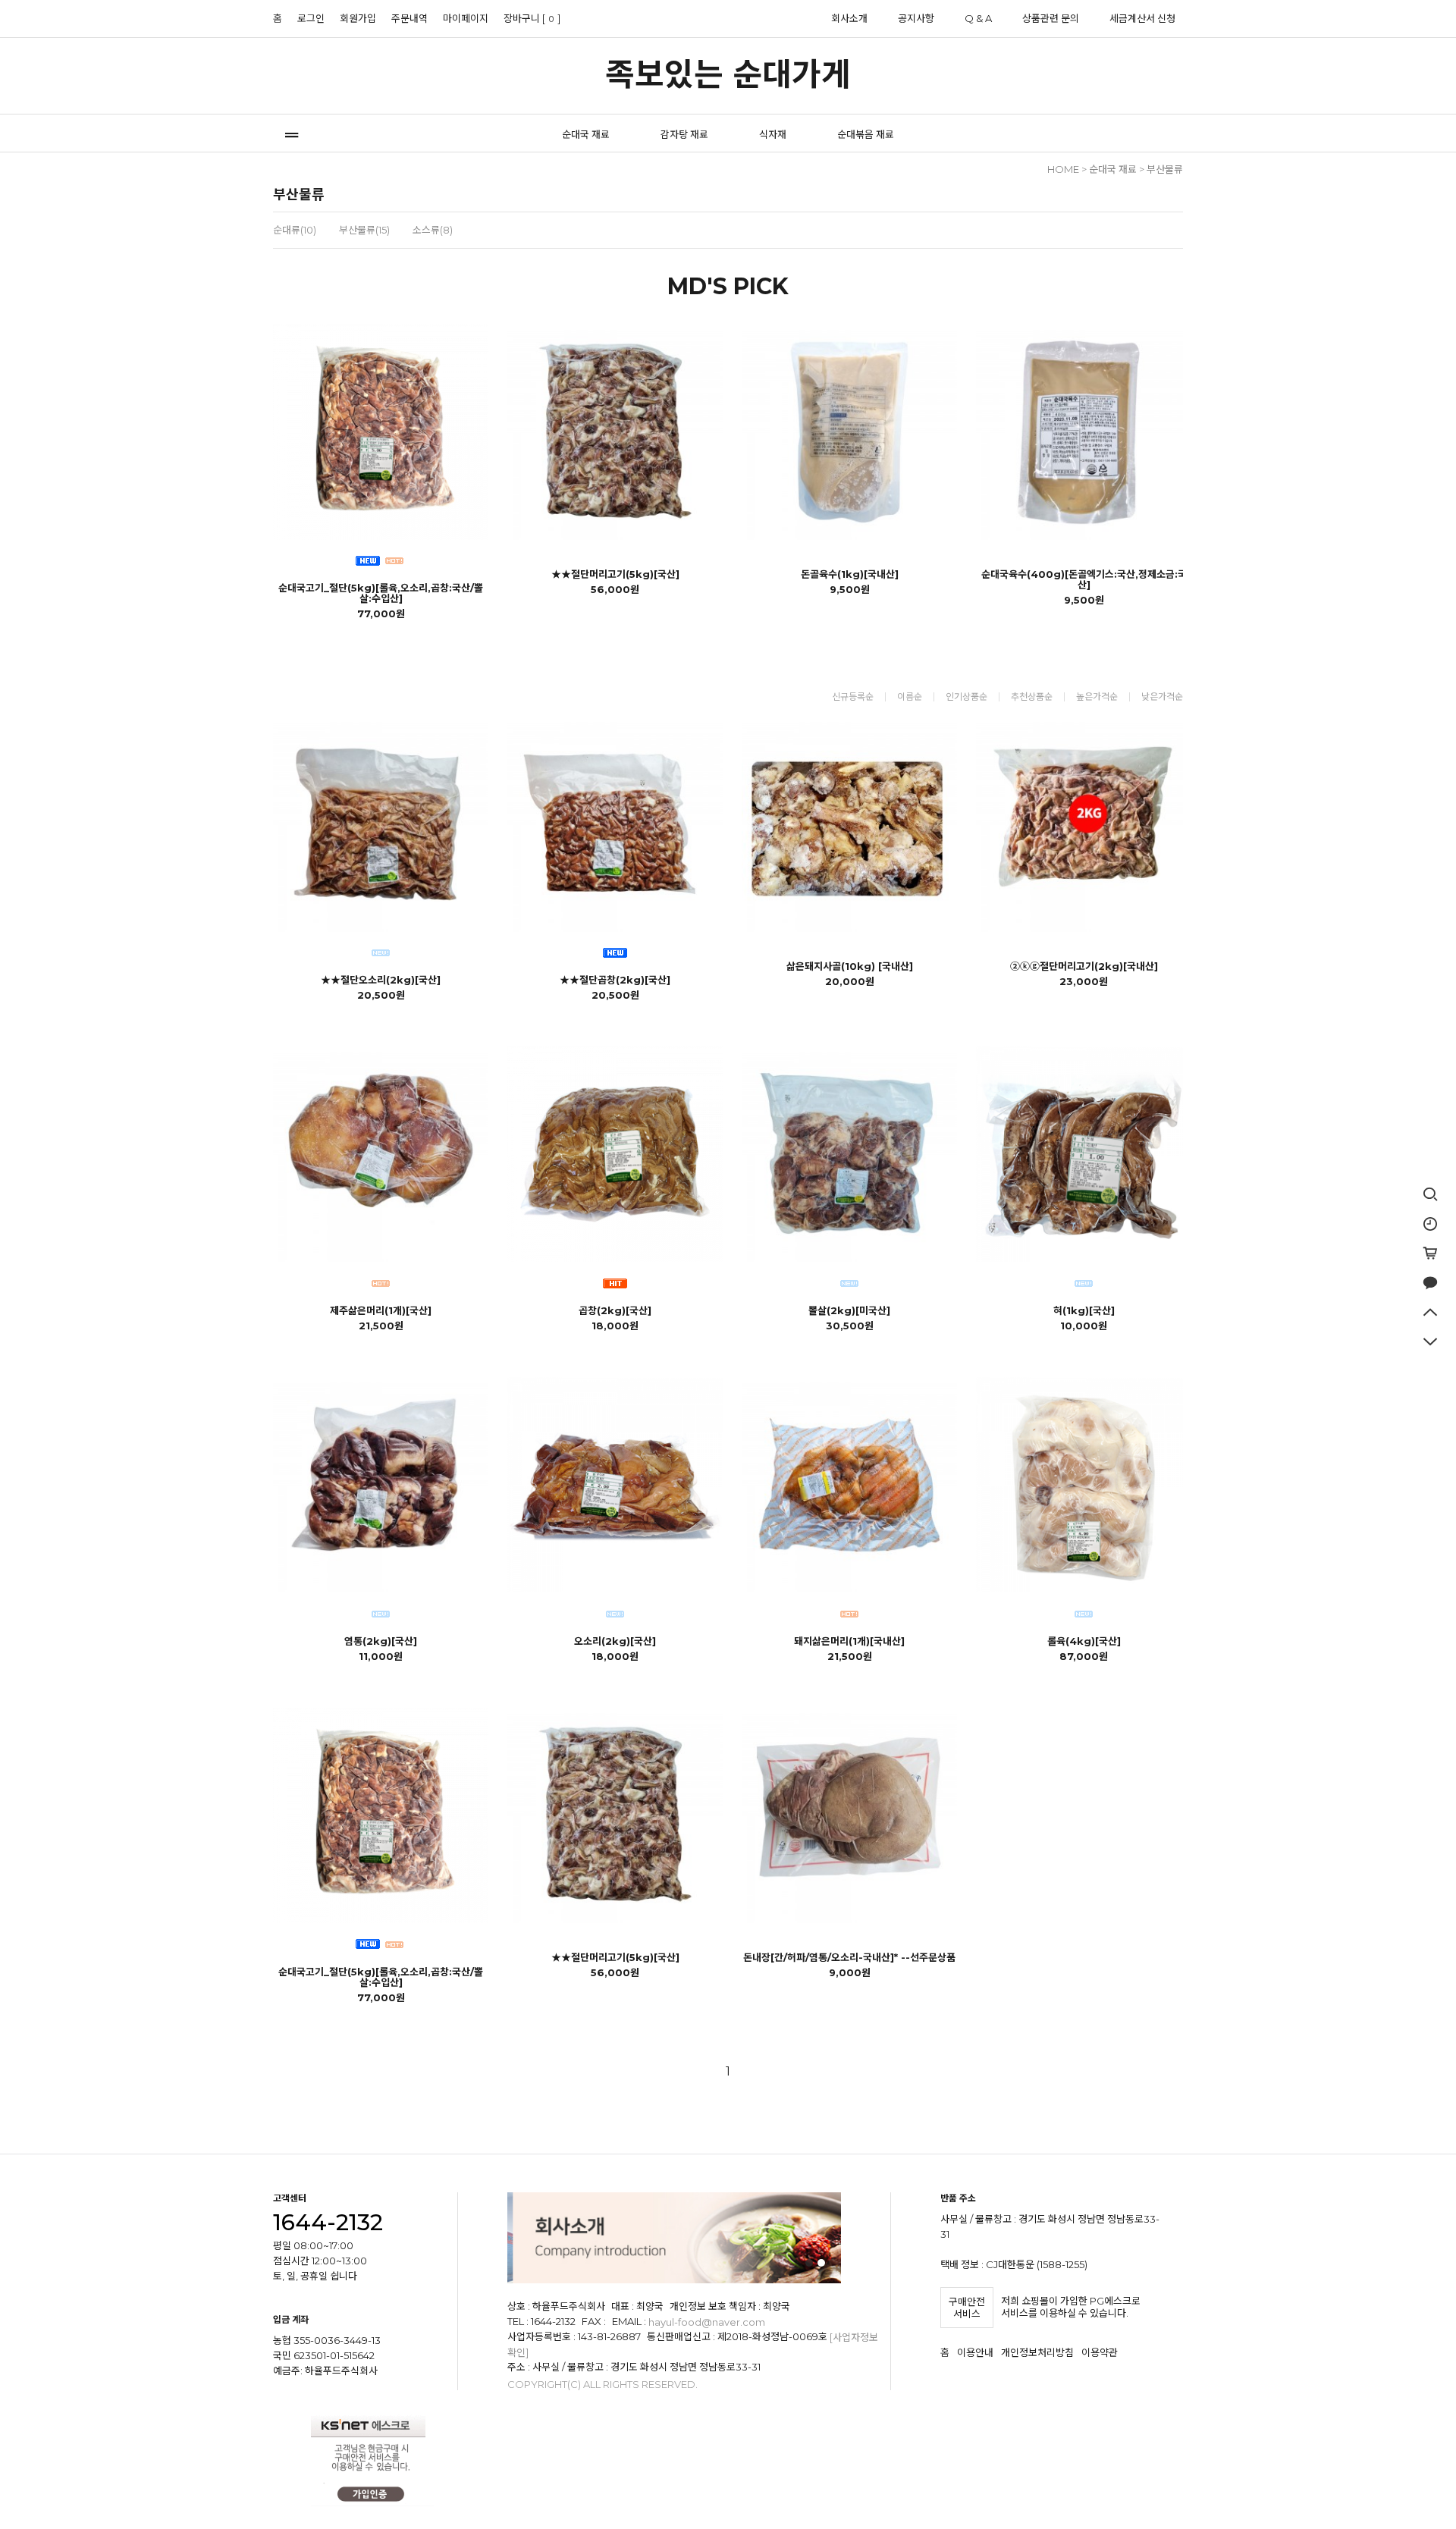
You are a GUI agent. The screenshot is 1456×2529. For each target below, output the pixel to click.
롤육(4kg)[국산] (1084, 1641)
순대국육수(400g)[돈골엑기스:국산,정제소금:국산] (1084, 579)
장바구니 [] (532, 18)
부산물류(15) (364, 230)
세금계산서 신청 (1142, 18)
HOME (1063, 169)
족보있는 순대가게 (728, 74)
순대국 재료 (586, 134)
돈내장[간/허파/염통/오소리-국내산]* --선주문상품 (849, 1957)
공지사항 (916, 18)
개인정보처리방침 (1037, 2353)
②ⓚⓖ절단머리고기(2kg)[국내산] (1084, 966)
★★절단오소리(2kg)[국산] (381, 980)
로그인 (311, 18)
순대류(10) (295, 230)
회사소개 (849, 18)
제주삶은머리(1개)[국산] (381, 1310)
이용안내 (975, 2353)
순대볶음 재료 (866, 134)
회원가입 (358, 18)
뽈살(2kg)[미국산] (849, 1310)
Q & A (978, 18)
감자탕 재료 (684, 134)
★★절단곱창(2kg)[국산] (615, 980)
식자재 (773, 134)
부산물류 (1165, 169)
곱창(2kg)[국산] (615, 1310)
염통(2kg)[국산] (381, 1641)
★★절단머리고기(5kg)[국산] (615, 574)
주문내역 (409, 18)
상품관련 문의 (1051, 18)
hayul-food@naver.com (707, 2322)
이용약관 (1100, 2353)
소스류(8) (433, 230)
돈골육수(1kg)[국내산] (850, 574)
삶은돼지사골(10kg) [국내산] (850, 966)
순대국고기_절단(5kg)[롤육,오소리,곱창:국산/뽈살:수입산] (381, 593)
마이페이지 (466, 18)
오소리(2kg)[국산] (615, 1641)
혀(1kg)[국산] (1084, 1310)
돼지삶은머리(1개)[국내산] (849, 1641)
